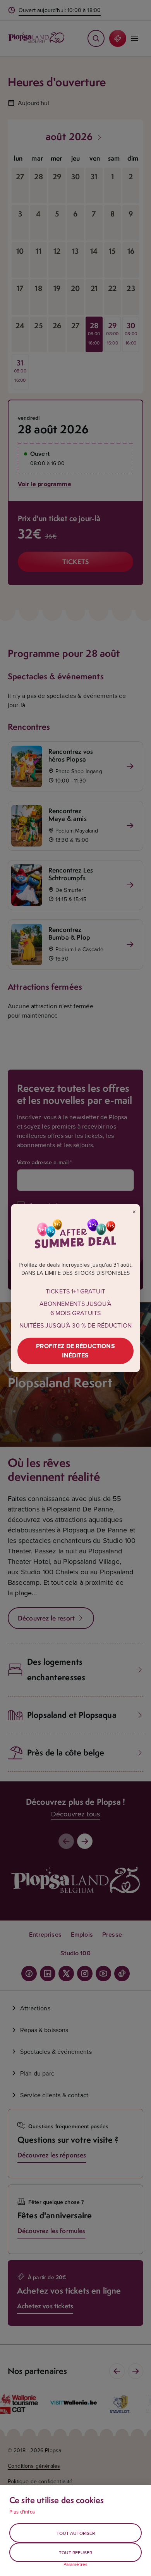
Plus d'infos (22, 2512)
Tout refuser (75, 2553)
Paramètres (76, 2564)
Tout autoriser (76, 2533)
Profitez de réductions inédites (75, 1351)
